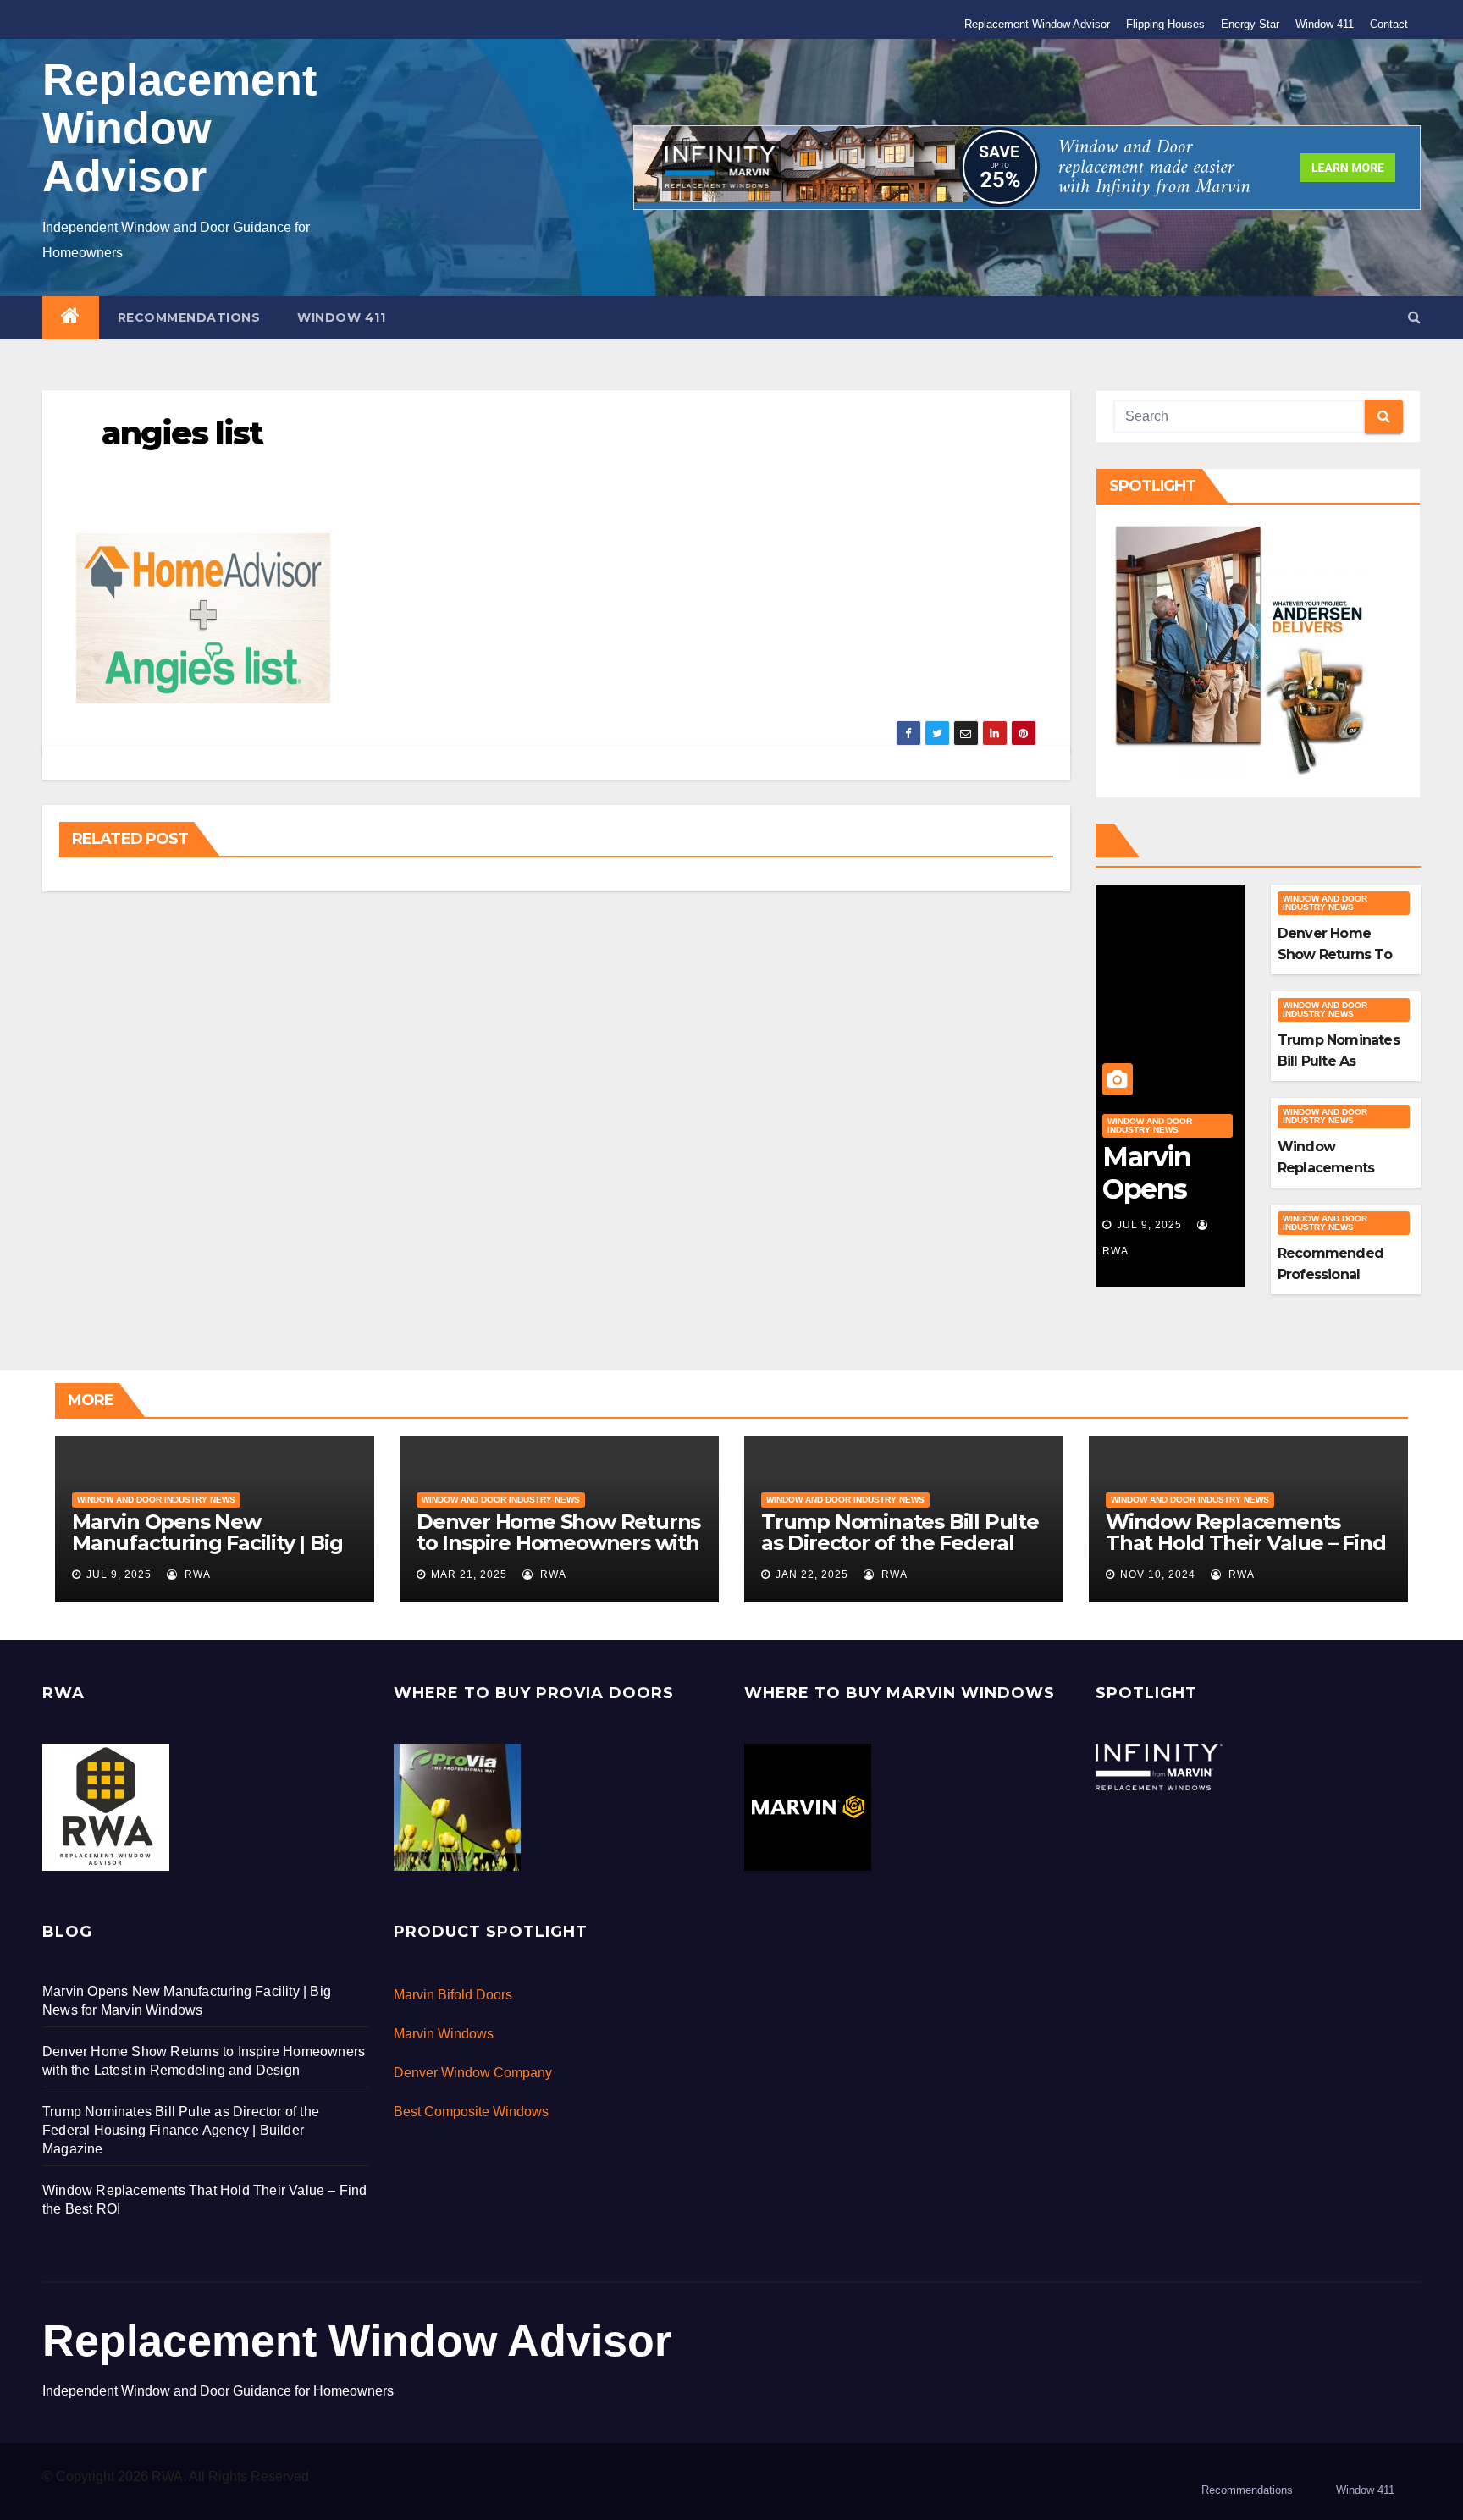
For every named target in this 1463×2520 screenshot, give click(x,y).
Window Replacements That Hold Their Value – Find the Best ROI (1245, 1543)
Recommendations (189, 317)
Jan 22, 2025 (812, 1574)
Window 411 (1325, 24)
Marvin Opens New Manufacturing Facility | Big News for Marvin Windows (207, 1543)
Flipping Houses (1165, 24)
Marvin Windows (444, 2034)
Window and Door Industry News (1150, 1125)
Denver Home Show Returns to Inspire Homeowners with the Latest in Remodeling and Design (558, 1553)
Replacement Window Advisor (1037, 24)
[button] (1414, 317)
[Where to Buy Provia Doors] (457, 1806)
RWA (196, 1574)
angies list (182, 433)
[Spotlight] (1159, 1765)
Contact (1389, 24)
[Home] (71, 318)
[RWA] (106, 1806)
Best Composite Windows (471, 2112)
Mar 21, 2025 (469, 1574)
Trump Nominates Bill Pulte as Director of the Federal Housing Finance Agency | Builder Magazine (900, 1553)
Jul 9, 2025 (1149, 1225)
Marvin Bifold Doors (453, 1995)
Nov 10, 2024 (1158, 1574)
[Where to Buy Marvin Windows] (808, 1806)
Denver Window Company (473, 2073)
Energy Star (1250, 24)
